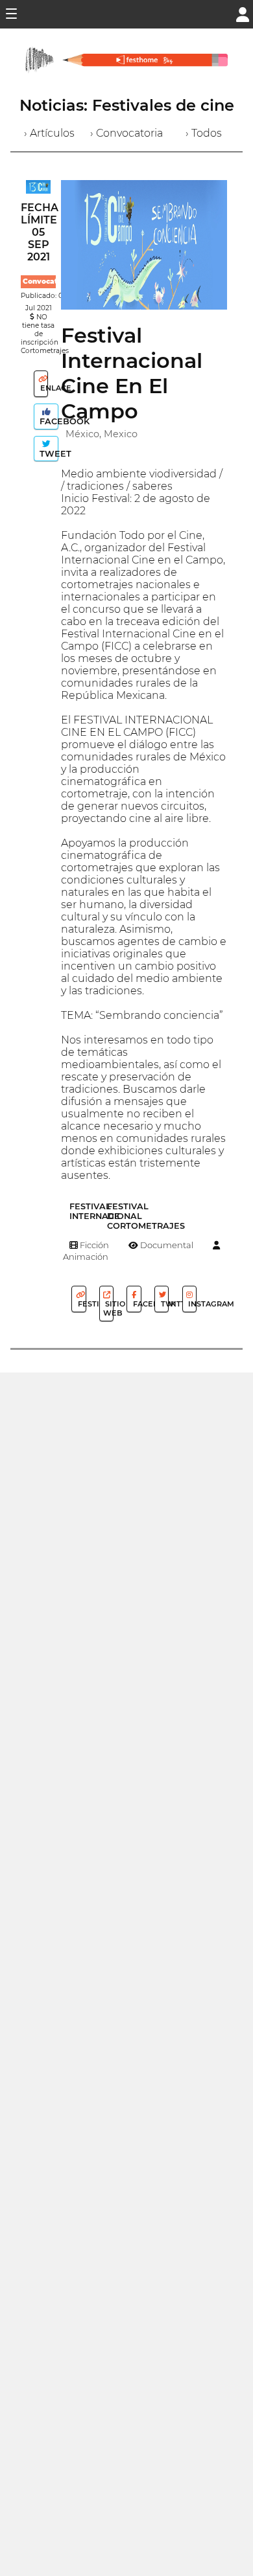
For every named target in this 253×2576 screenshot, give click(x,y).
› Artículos (49, 133)
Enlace (43, 388)
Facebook (48, 421)
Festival (81, 1304)
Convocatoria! (48, 281)
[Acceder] (243, 13)
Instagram (191, 1304)
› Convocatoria (126, 133)
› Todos (204, 133)
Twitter (164, 1304)
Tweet (48, 454)
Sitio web (108, 1308)
